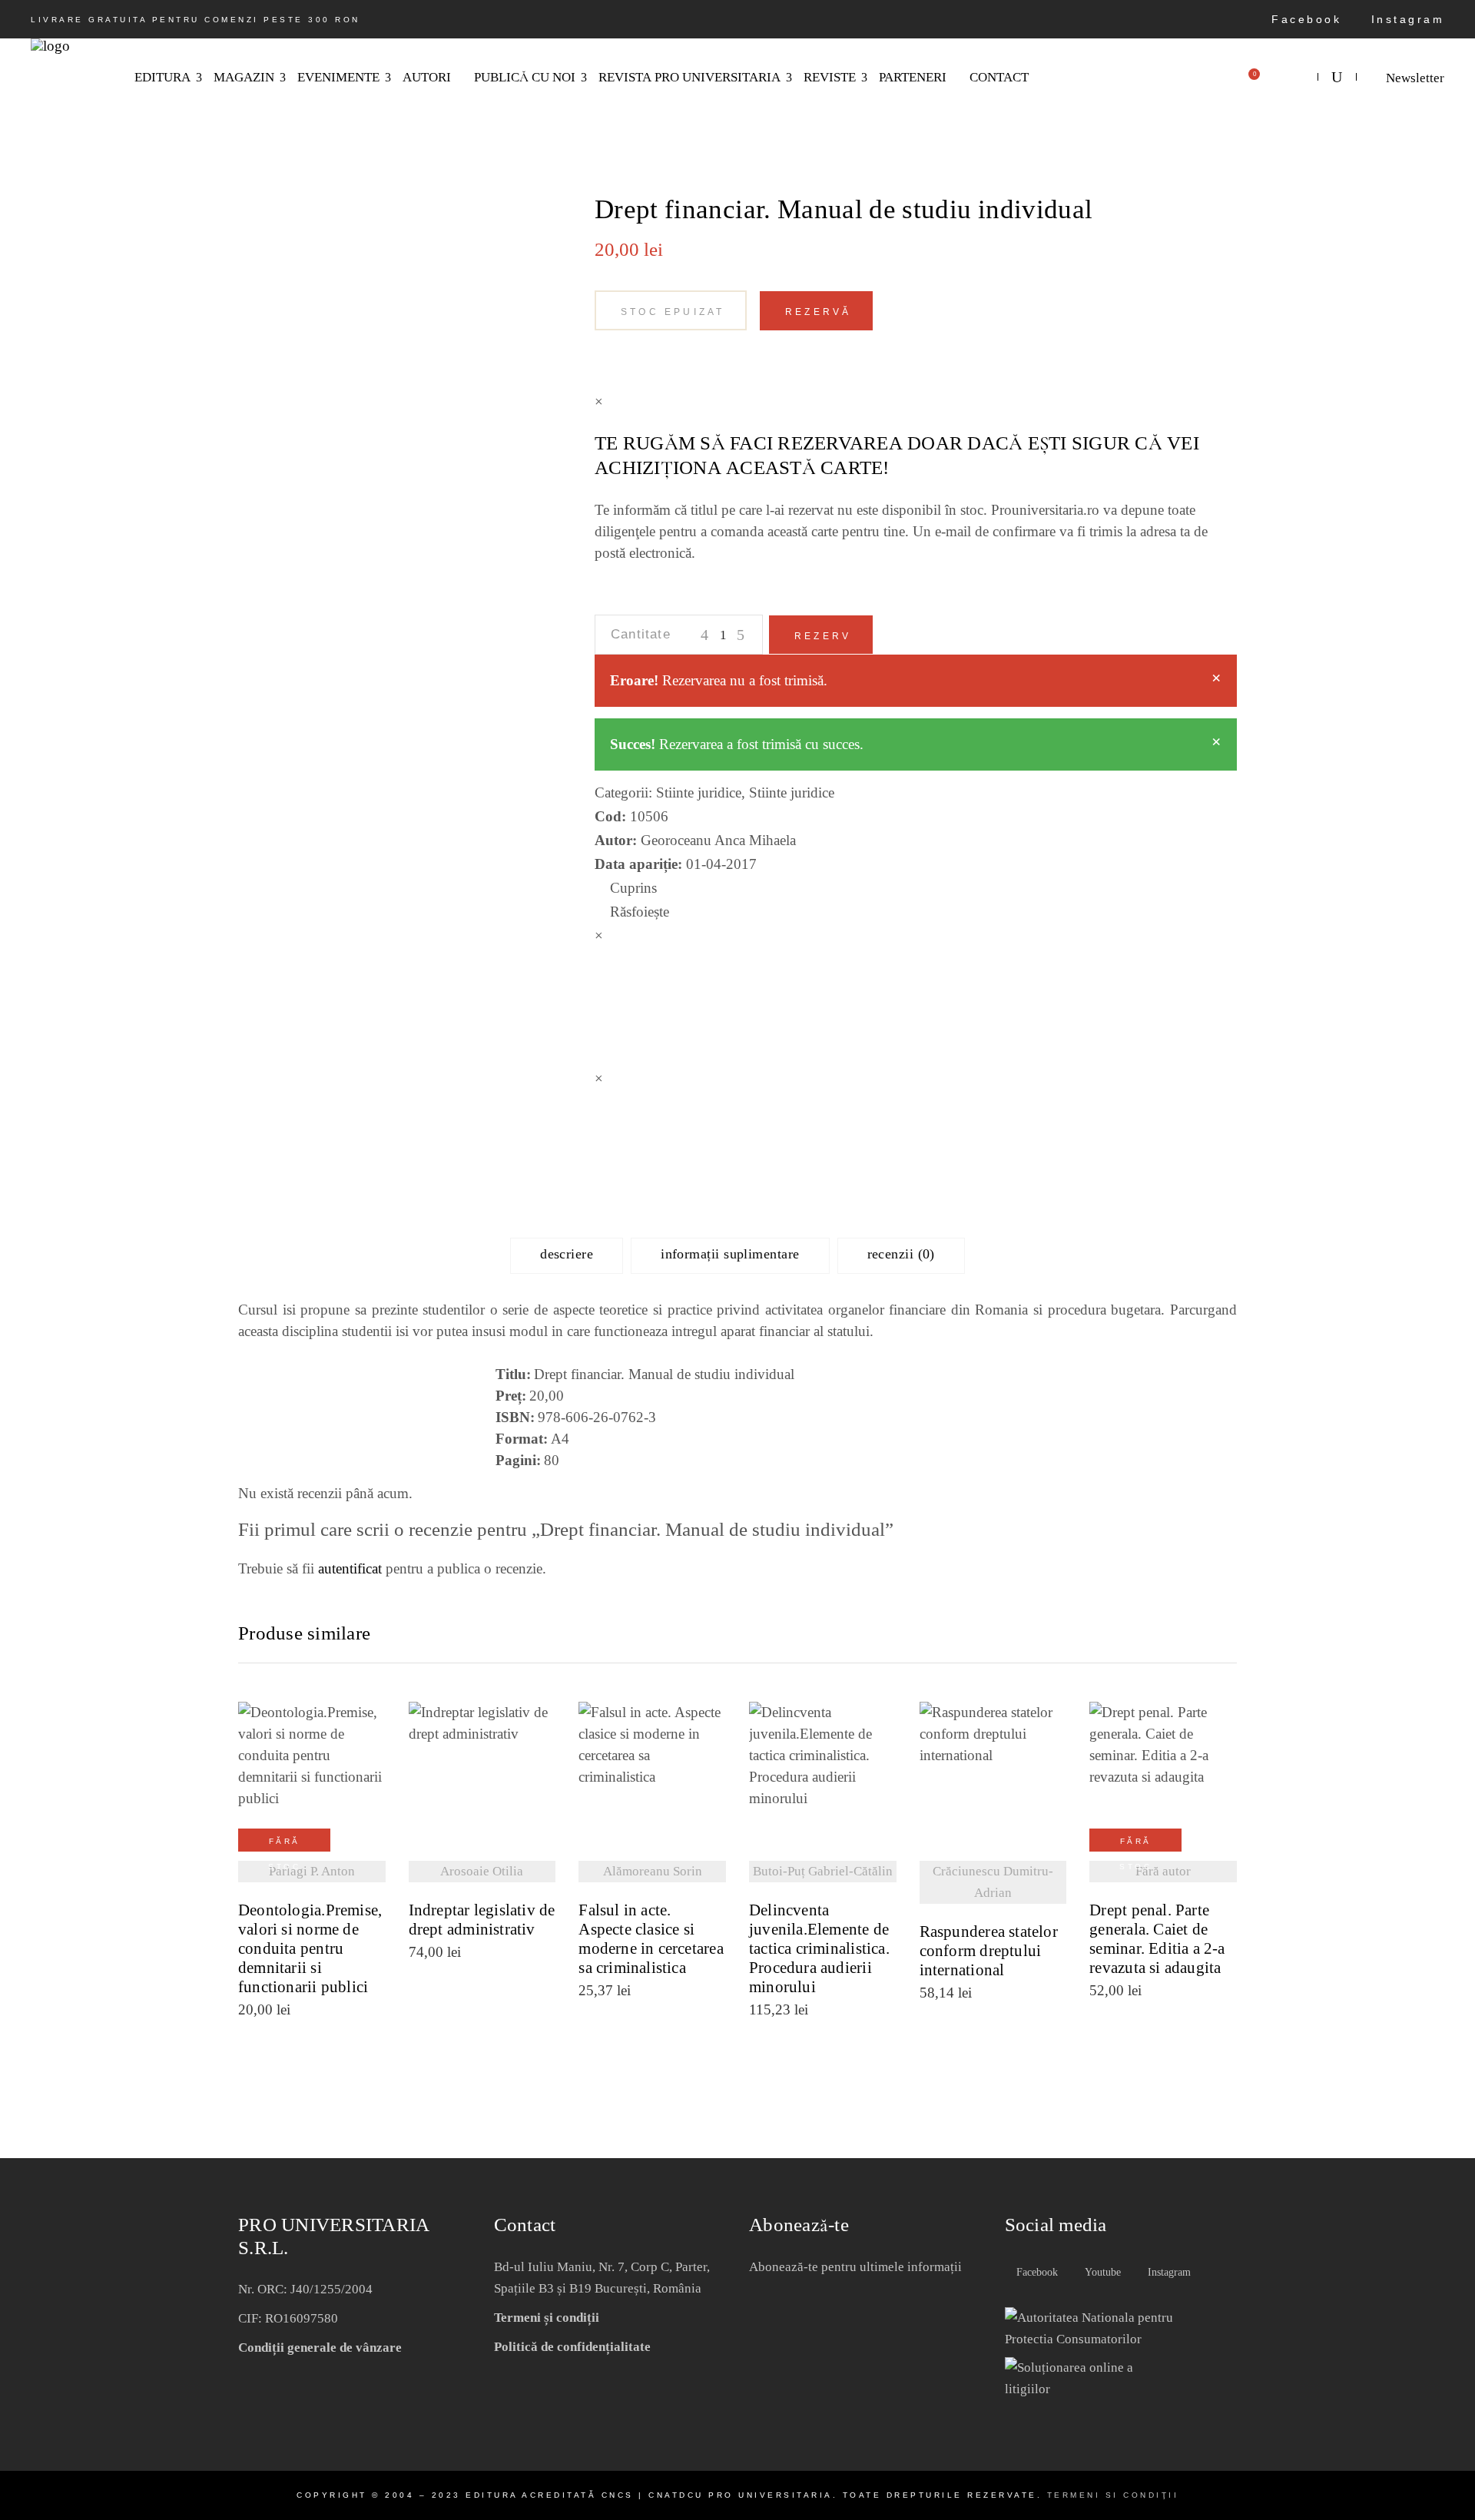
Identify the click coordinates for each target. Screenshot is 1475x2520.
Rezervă (818, 312)
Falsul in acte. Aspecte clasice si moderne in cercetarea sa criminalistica (651, 1939)
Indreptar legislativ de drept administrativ (482, 1920)
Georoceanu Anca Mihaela (718, 840)
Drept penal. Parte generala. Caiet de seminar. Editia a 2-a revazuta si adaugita (1157, 1939)
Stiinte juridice (699, 792)
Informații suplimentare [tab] (730, 1254)
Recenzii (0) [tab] (901, 1254)
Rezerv (823, 636)
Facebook (1304, 19)
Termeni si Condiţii (1113, 2495)
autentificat (350, 1568)
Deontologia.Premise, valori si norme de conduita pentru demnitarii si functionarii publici (310, 1949)
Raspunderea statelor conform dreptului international (989, 1951)
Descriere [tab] (567, 1254)
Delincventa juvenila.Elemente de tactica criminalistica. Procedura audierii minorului (819, 1949)
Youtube (1101, 2272)
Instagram (1405, 19)
